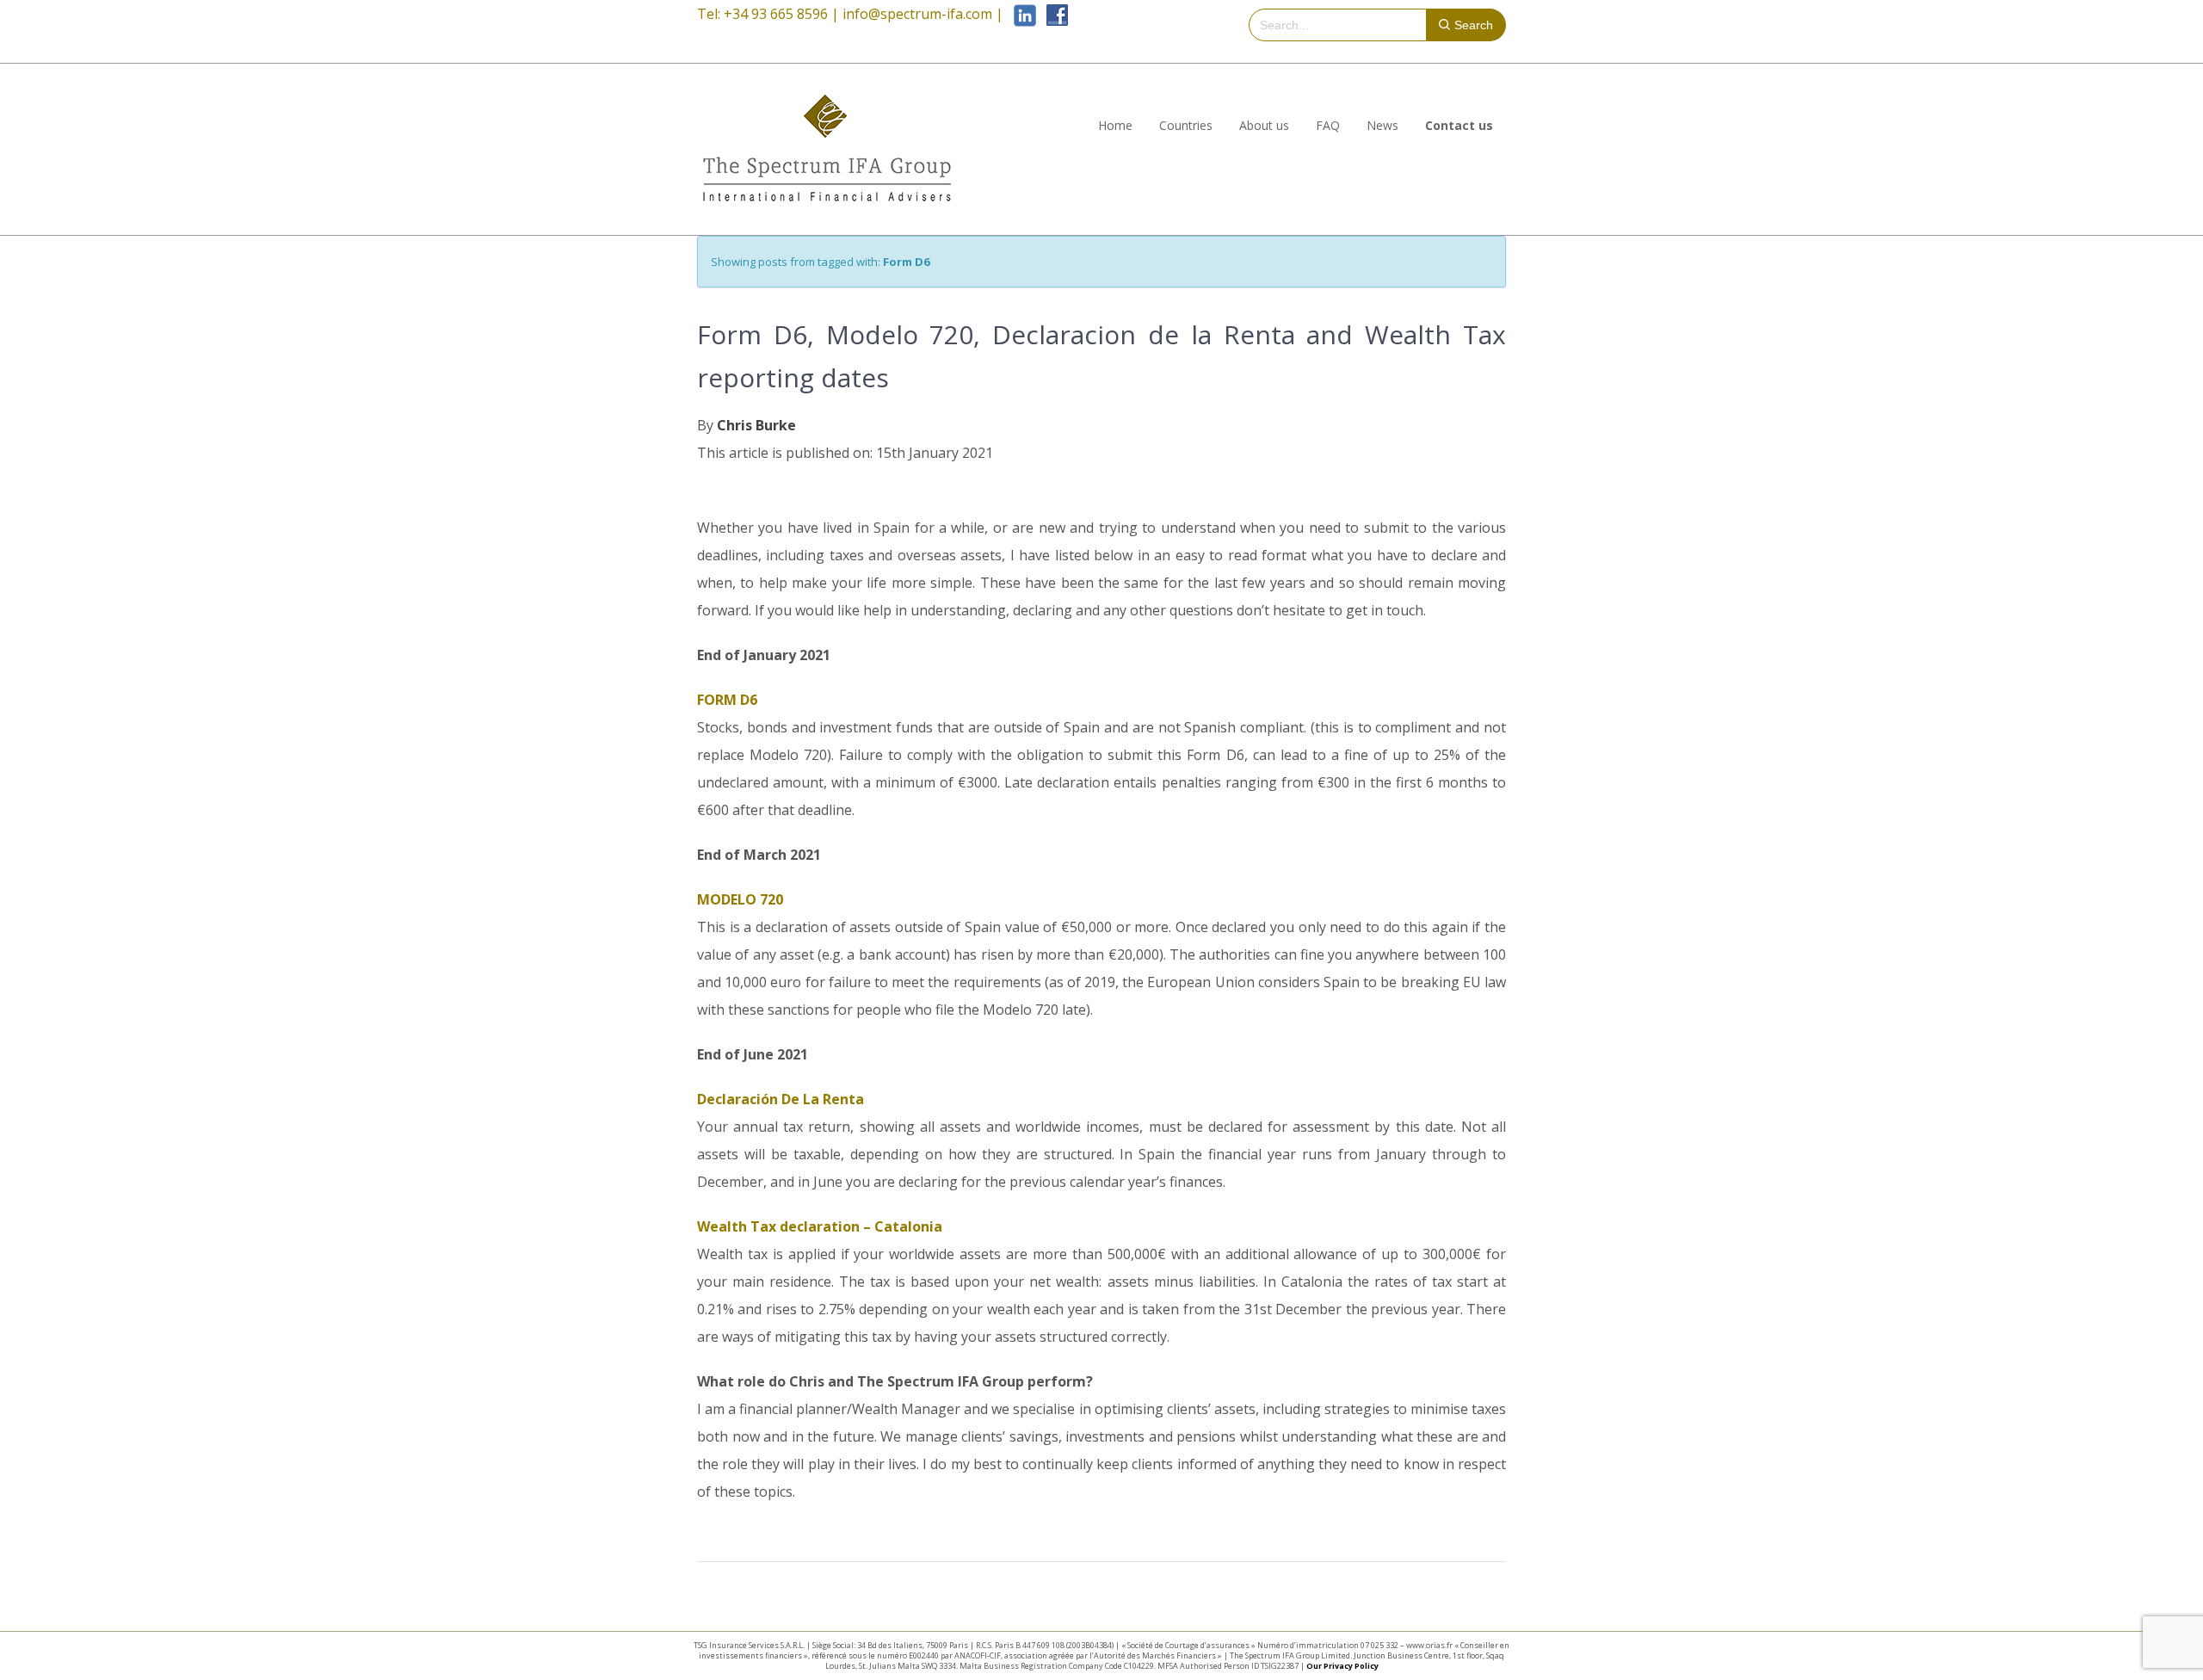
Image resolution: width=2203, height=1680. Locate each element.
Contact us (1459, 125)
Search (1474, 25)
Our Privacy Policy (1342, 1666)
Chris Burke (756, 425)
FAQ (1328, 125)
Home (1115, 125)
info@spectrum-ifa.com (917, 14)
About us (1264, 125)
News (1382, 125)
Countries (1186, 125)
